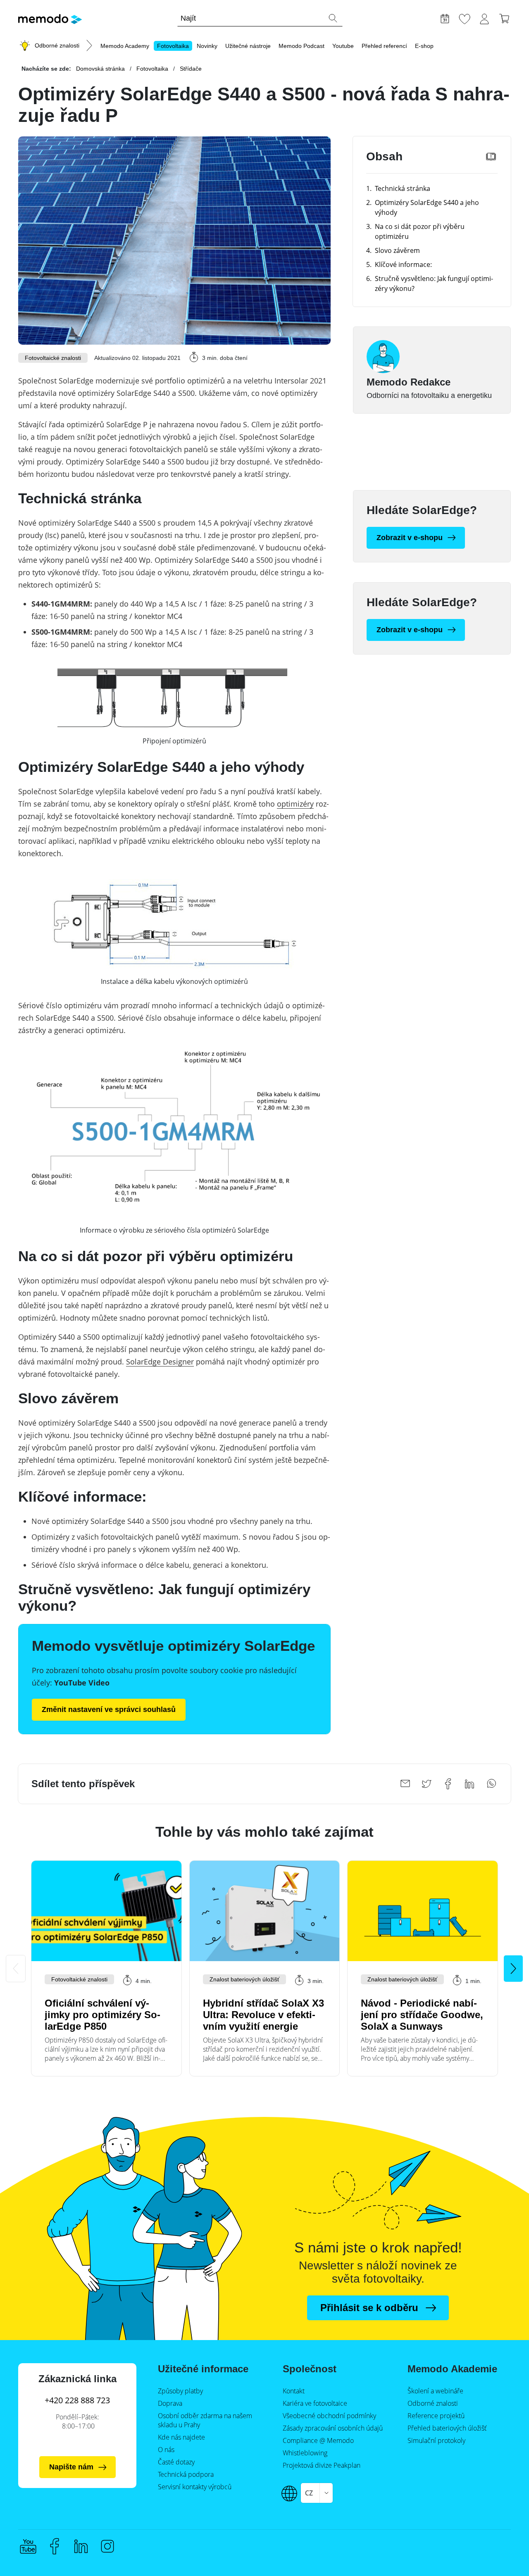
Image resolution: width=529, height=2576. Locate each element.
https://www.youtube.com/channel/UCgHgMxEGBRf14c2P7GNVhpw (28, 2546)
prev (16, 1969)
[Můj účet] (484, 18)
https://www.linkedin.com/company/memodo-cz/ (81, 2546)
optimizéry (295, 804)
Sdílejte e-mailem (405, 1784)
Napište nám (71, 2467)
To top (503, 2533)
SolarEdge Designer (160, 1362)
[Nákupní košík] (504, 18)
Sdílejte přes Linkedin (469, 1784)
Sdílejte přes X (427, 1784)
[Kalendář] (445, 18)
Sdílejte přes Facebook (448, 1784)
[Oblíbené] (465, 18)
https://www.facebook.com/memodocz (55, 2546)
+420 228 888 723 (77, 2400)
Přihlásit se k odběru (369, 2308)
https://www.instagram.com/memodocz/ (107, 2546)
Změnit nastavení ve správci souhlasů (109, 1709)
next (513, 1969)
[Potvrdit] (333, 18)
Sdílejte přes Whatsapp (491, 1784)
